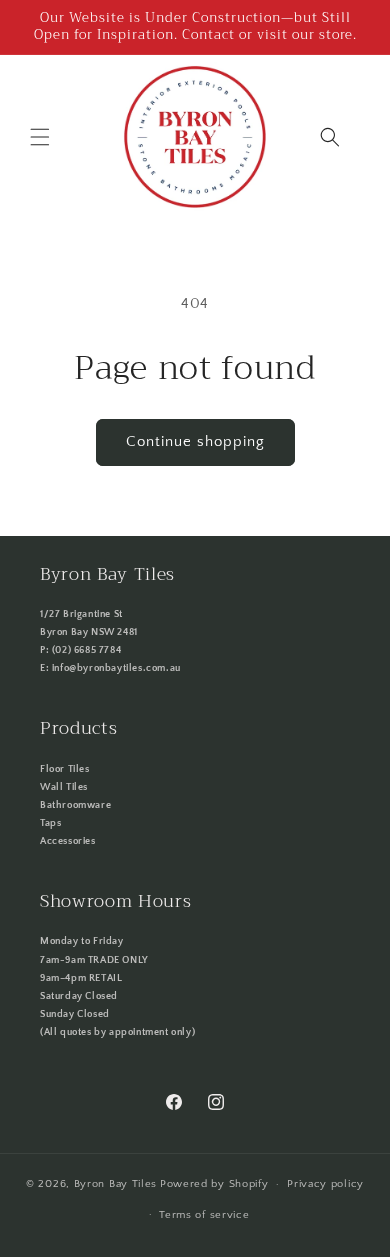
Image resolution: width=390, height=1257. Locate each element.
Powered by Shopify (214, 1184)
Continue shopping (195, 441)
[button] (40, 137)
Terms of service (204, 1215)
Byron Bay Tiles (116, 1184)
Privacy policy (325, 1184)
